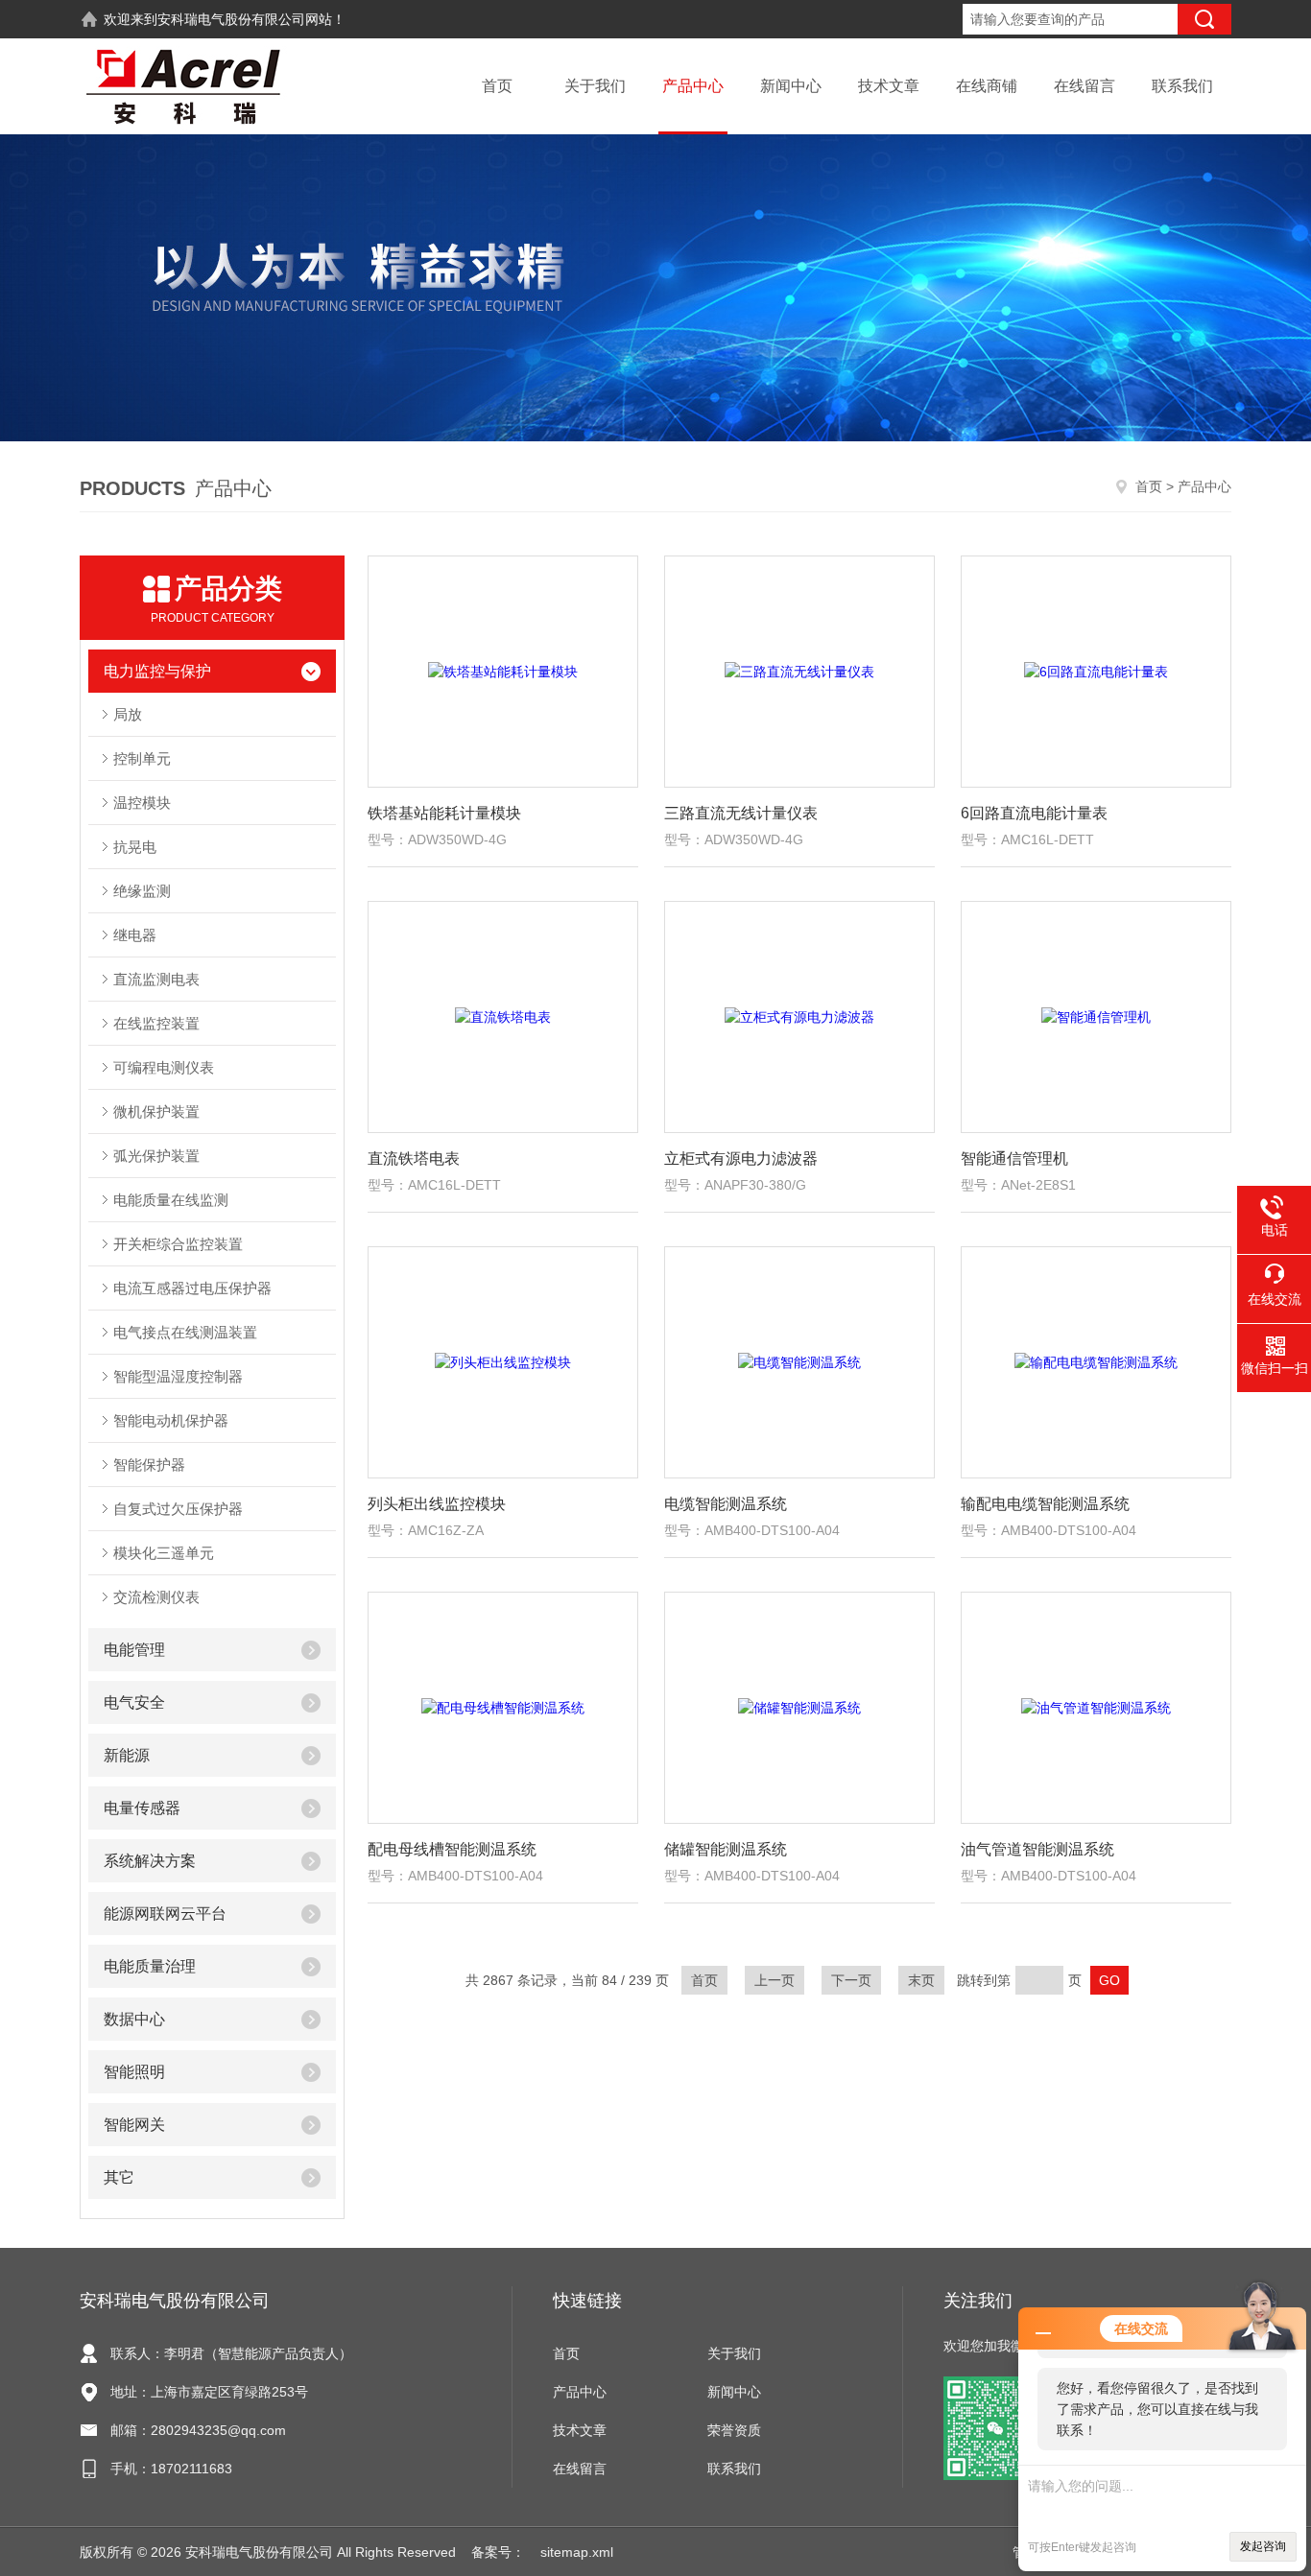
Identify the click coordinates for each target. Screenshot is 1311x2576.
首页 (497, 86)
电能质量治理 (150, 1966)
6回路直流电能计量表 (1034, 813)
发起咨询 (1263, 2546)
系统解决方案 (150, 1861)
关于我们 (595, 86)
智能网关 (134, 2125)
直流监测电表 (156, 979)
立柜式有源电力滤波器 (741, 1158)
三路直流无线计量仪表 (741, 813)
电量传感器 (142, 1808)
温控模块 (142, 803)
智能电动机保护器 (171, 1420)
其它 (119, 2177)
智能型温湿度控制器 (178, 1376)
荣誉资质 (734, 2430)
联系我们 (1182, 86)
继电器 (135, 935)
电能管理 (134, 1650)
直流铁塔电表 (414, 1158)
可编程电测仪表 (164, 1067)
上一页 (775, 1980)
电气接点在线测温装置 (185, 1332)
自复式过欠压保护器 (178, 1509)
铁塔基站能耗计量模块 (444, 813)
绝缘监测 (142, 891)
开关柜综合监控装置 (178, 1244)
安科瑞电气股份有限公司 (231, 19)
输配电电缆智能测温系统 (1045, 1504)
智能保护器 (149, 1465)
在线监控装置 (156, 1023)
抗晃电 (135, 847)
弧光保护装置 (156, 1156)
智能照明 (134, 2072)
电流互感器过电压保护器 (192, 1288)
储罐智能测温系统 (726, 1849)
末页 (921, 1980)
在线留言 (1085, 86)
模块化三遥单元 (164, 1553)
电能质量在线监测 (171, 1200)
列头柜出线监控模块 (437, 1504)
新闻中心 (791, 86)
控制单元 (142, 758)
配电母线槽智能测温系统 (452, 1849)
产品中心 (693, 86)
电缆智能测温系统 (726, 1504)
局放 (128, 714)
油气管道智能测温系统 (1037, 1849)
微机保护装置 (156, 1111)
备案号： (498, 2552)
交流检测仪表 (156, 1597)
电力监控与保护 (157, 671)
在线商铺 (987, 86)
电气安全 (134, 1702)
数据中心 (134, 2019)
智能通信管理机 (1014, 1158)
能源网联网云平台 (165, 1914)
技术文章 (889, 86)
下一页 (851, 1980)
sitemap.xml (577, 2552)
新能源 (127, 1755)
